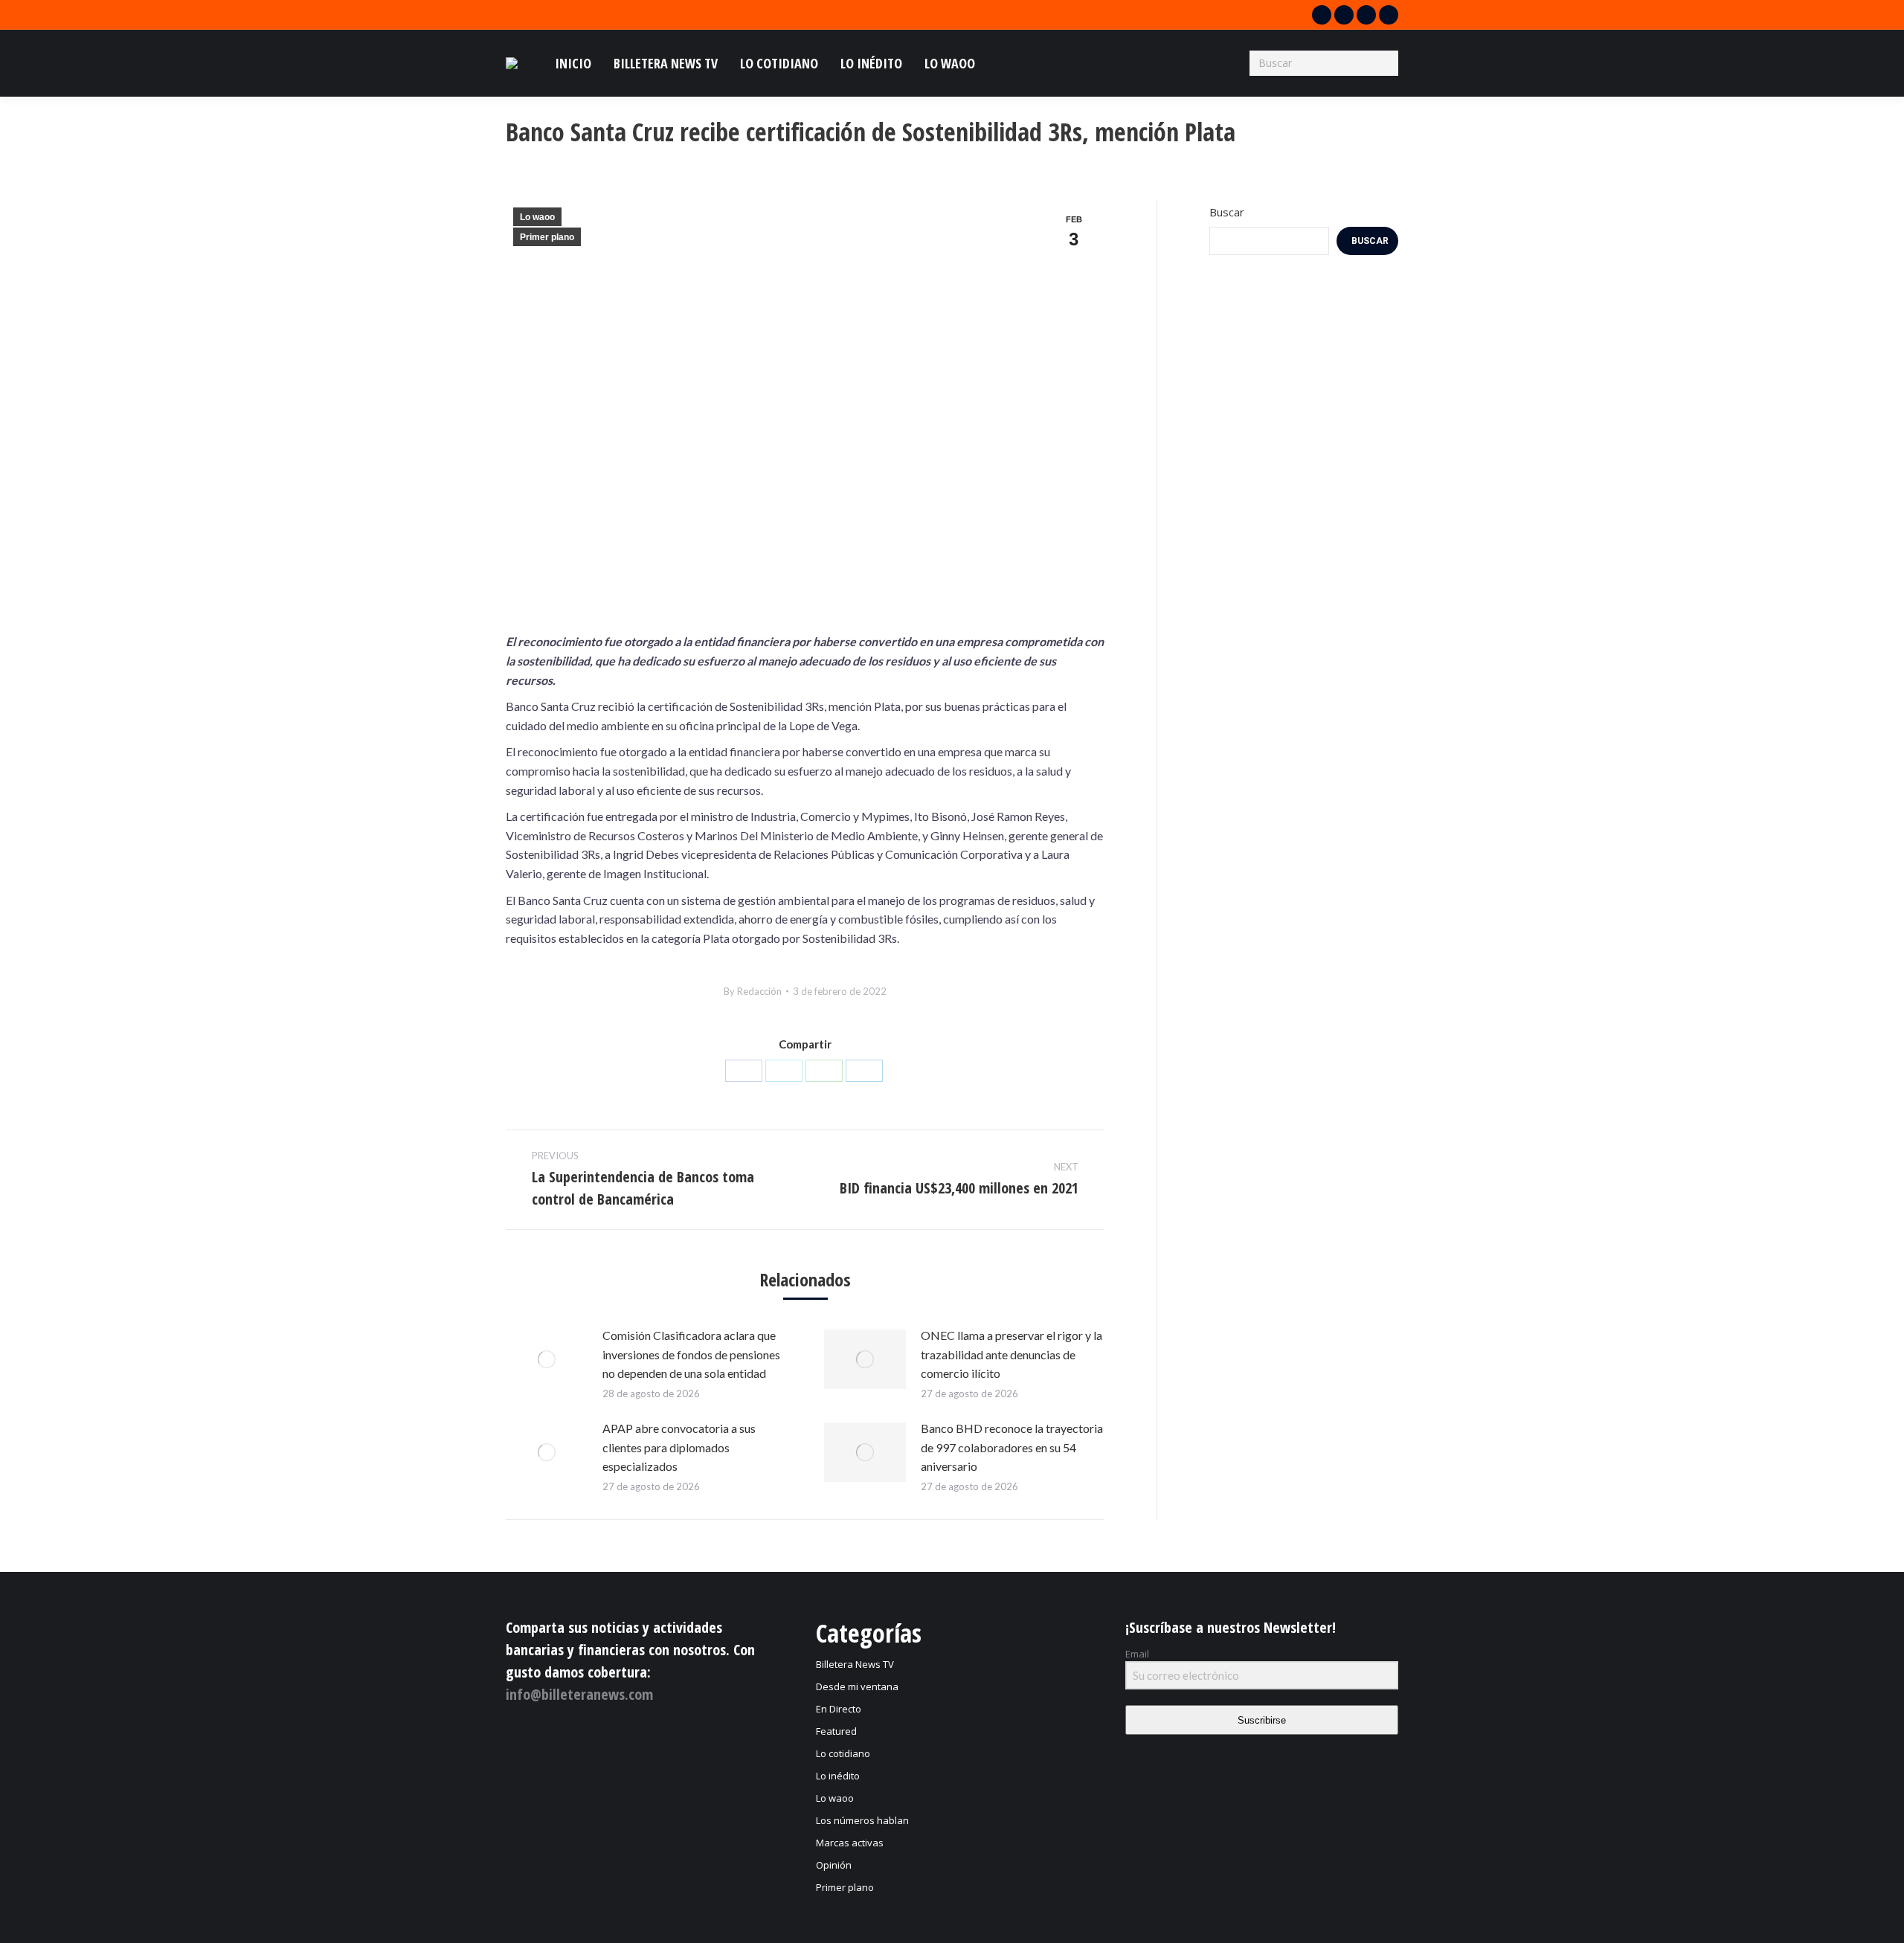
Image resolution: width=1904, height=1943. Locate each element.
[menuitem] (573, 63)
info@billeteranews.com (579, 1694)
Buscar (1227, 212)
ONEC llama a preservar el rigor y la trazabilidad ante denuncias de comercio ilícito (1011, 1354)
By (753, 991)
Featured (836, 1731)
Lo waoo (537, 217)
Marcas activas (850, 1843)
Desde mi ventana (857, 1686)
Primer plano (547, 237)
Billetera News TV (855, 1664)
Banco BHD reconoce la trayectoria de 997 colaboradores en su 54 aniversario (1012, 1447)
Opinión (834, 1865)
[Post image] (547, 1359)
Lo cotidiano (843, 1753)
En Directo (839, 1709)
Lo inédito (838, 1776)
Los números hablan (862, 1820)
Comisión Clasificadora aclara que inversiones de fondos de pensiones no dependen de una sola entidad (691, 1354)
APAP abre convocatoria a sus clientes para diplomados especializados (679, 1447)
